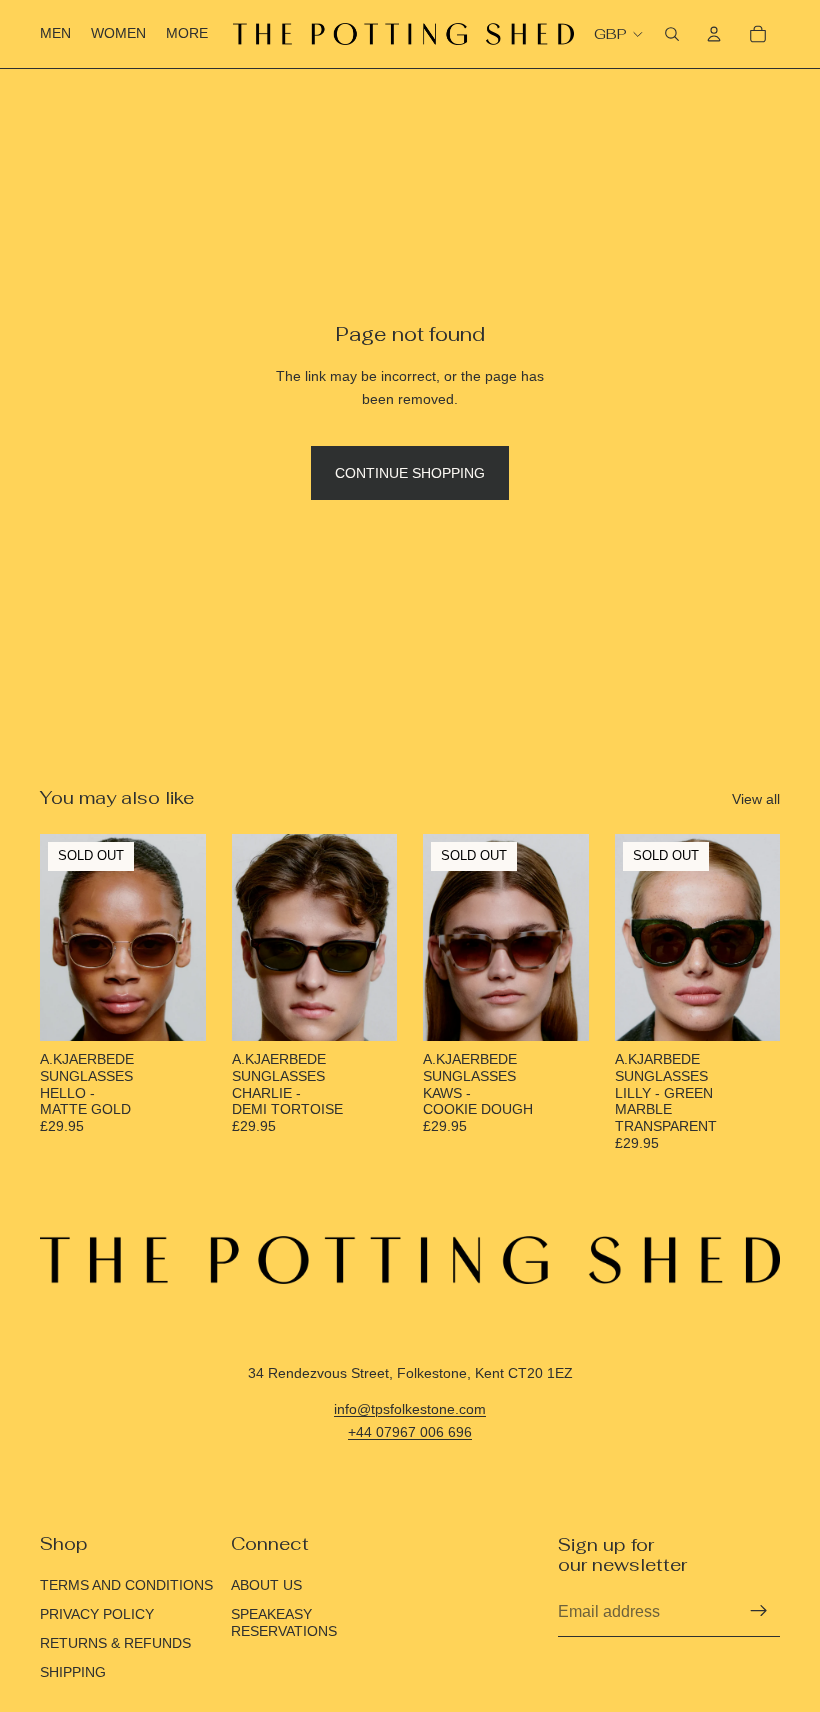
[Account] (714, 34)
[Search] (672, 34)
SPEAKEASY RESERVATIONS (284, 1622)
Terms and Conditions (126, 1585)
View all (756, 799)
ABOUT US (266, 1585)
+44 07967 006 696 (410, 1432)
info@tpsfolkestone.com (410, 1409)
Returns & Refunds (115, 1643)
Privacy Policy (97, 1614)
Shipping (73, 1672)
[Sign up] (759, 1611)
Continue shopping (410, 473)
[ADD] (366, 1010)
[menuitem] (187, 34)
